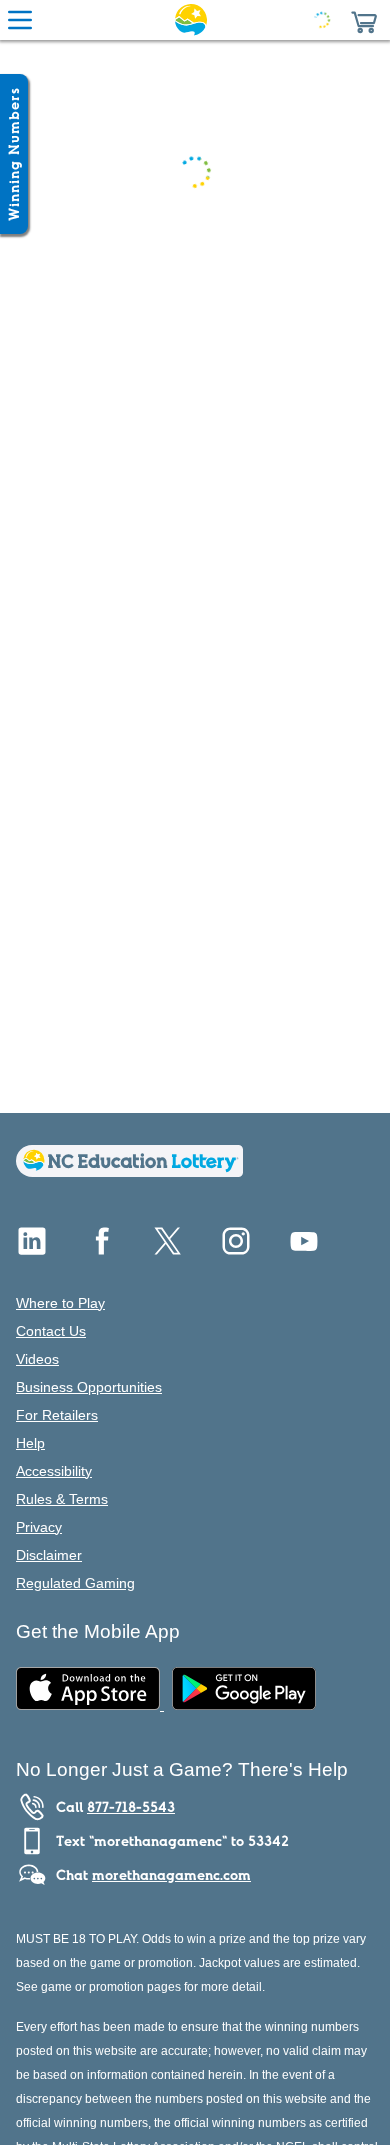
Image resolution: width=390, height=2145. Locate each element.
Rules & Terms (62, 1499)
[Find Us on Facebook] (100, 1248)
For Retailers (57, 1415)
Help (30, 1443)
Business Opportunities (89, 1387)
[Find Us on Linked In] (32, 1248)
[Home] (129, 1171)
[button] (364, 20)
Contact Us (51, 1331)
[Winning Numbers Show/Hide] (14, 154)
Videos (37, 1359)
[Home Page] (191, 20)
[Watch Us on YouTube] (304, 1248)
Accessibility (54, 1471)
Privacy (39, 1527)
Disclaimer (49, 1555)
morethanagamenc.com (171, 1875)
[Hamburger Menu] (20, 20)
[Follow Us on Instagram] (236, 1248)
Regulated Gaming (75, 1583)
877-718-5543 (131, 1807)
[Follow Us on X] (168, 1248)
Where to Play (60, 1303)
